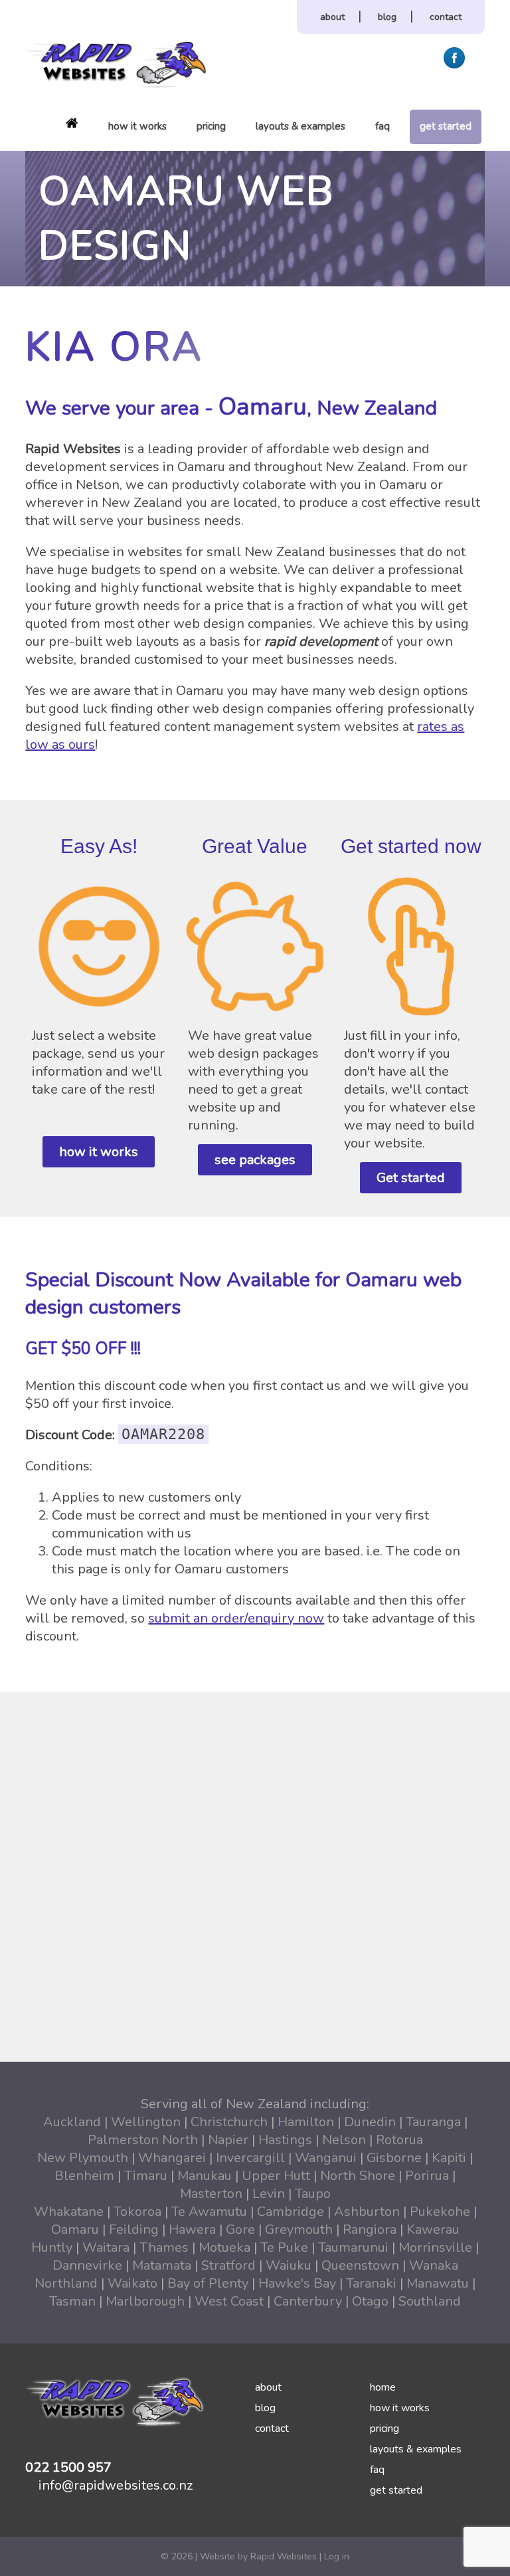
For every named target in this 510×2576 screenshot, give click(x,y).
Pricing (211, 126)
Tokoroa (137, 2212)
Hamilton (306, 2122)
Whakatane (69, 2212)
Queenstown (360, 2265)
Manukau (205, 2176)
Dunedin (370, 2122)
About (332, 17)
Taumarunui (353, 2247)
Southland (430, 2301)
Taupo (313, 2194)
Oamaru (75, 2229)
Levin (269, 2194)
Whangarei (172, 2158)
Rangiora (370, 2229)
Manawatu (438, 2283)
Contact (446, 17)
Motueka (224, 2247)
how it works (99, 1152)
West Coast (229, 2301)
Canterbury (308, 2301)
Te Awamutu (209, 2212)
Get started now (411, 846)
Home (72, 123)
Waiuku (289, 2265)
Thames (164, 2247)
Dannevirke (87, 2265)
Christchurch (229, 2122)
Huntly (52, 2247)
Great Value (255, 846)
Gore (240, 2229)
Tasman (72, 2301)
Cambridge (291, 2212)
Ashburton (367, 2212)
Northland (66, 2283)
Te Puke (284, 2247)
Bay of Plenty (208, 2283)
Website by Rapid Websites (258, 2556)
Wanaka (434, 2265)
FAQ (382, 126)
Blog (387, 17)
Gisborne (394, 2158)
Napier (228, 2140)
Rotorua (399, 2140)
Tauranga (433, 2122)
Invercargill (250, 2158)
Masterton (211, 2194)
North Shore (358, 2176)
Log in (337, 2556)
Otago (370, 2301)
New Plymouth (83, 2158)
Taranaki (371, 2283)
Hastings (285, 2140)
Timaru (146, 2176)
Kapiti (449, 2158)
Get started (411, 1178)
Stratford (228, 2265)
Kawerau (433, 2229)
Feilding (134, 2229)
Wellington (146, 2122)
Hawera (192, 2229)
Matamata (162, 2265)
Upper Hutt (276, 2176)
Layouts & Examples (300, 126)
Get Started (446, 126)
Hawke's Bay (297, 2283)
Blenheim (84, 2176)
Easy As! (99, 846)
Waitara (106, 2247)
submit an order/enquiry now (236, 1618)
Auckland (72, 2122)
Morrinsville (435, 2247)
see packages (255, 1160)
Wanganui (326, 2158)
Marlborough (145, 2301)
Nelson (344, 2140)
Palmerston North (143, 2140)
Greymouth (299, 2229)
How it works (137, 126)
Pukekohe (440, 2212)
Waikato (132, 2283)
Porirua (427, 2176)
